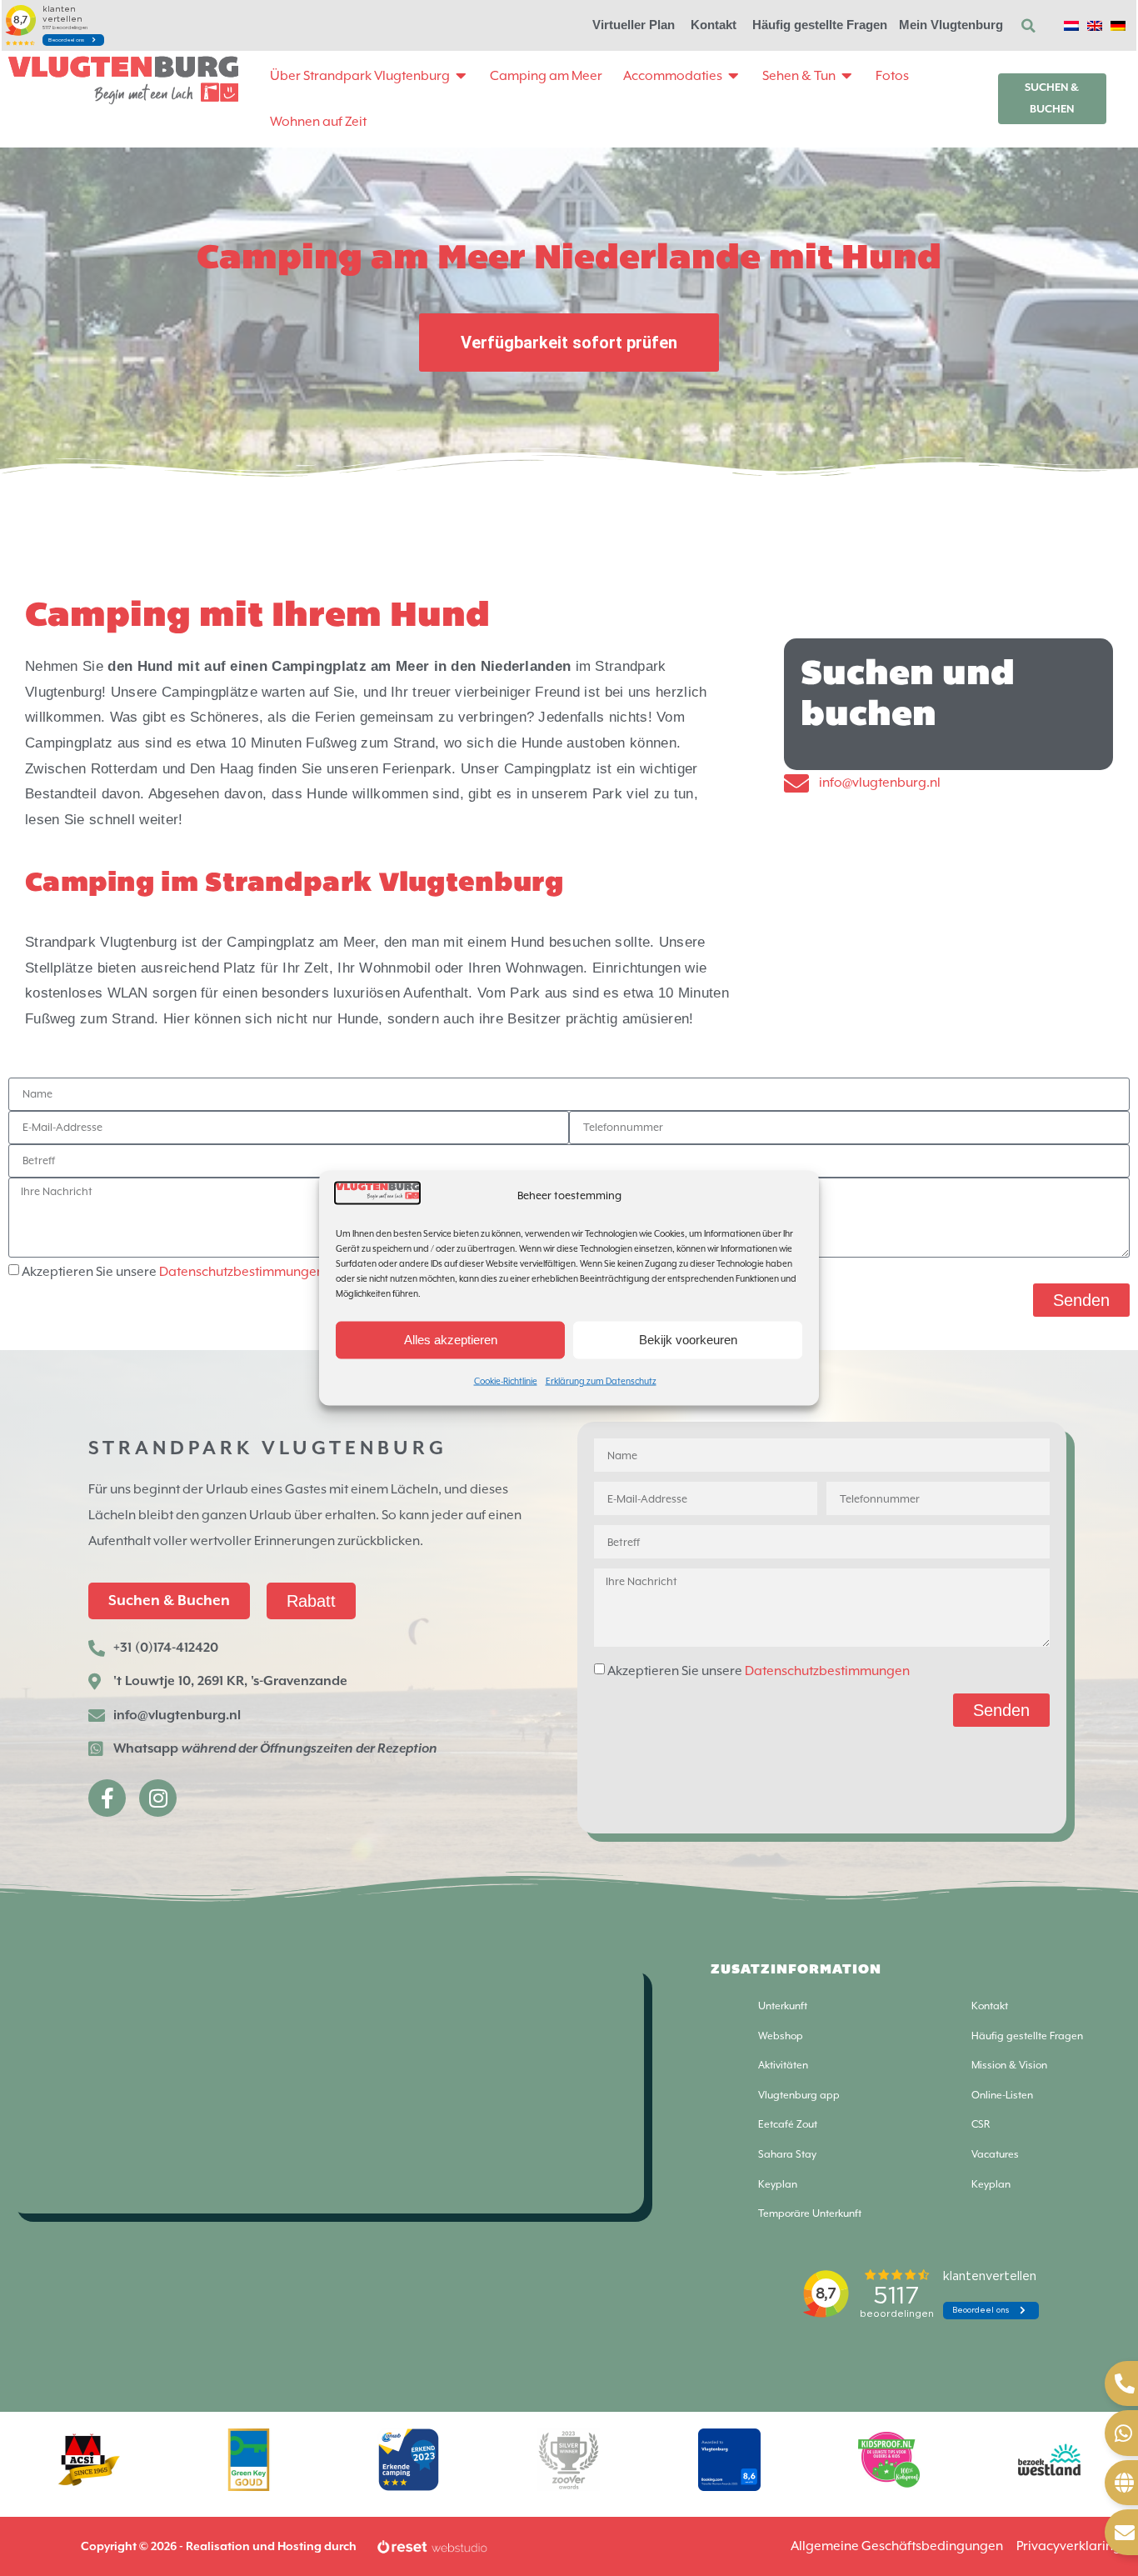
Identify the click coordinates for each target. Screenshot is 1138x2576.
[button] (1028, 26)
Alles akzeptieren (451, 1340)
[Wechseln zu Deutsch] (1118, 25)
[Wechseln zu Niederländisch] (1071, 25)
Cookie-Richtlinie (506, 1380)
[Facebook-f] (107, 1798)
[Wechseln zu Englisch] (1095, 25)
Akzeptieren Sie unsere (173, 1272)
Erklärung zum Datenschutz (601, 1380)
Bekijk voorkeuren (688, 1340)
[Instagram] (158, 1798)
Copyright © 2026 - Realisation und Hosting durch (219, 2547)
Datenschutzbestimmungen (242, 1272)
